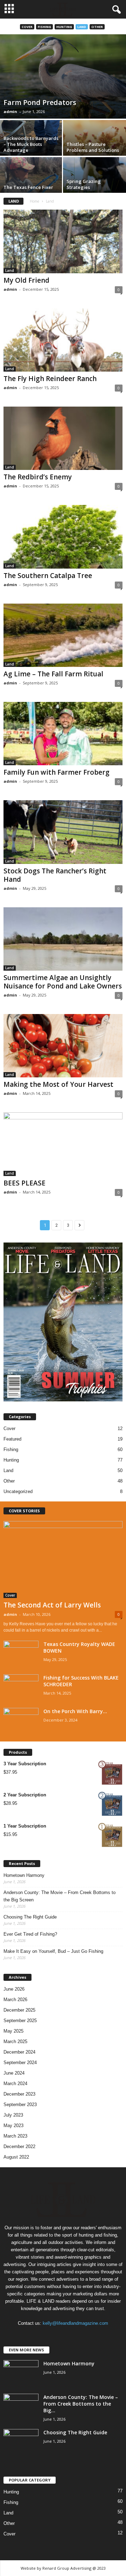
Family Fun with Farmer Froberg (57, 772)
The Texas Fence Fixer (28, 187)
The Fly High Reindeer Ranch (50, 379)
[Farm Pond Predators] (63, 76)
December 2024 (19, 2052)
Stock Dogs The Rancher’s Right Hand (55, 875)
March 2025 (15, 2042)
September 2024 (20, 2063)
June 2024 (14, 2073)
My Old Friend (26, 280)
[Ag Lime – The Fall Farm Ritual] (63, 635)
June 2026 (14, 1989)
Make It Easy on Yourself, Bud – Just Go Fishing (53, 1951)
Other (97, 27)
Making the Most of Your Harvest (58, 1084)
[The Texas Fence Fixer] (31, 181)
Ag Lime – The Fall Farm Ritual (53, 674)
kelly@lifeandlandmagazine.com (75, 2323)
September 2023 (20, 2105)
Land (82, 27)
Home (34, 201)
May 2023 (13, 2125)
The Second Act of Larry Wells (52, 1605)
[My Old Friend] (63, 241)
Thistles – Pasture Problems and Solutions (93, 147)
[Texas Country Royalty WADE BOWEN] (21, 1654)
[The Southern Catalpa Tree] (63, 537)
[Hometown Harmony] (21, 2373)
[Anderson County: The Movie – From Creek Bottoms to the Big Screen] (21, 2407)
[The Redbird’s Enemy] (63, 438)
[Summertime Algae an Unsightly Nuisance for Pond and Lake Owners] (63, 939)
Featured (12, 1439)
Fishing (44, 27)
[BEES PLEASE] (63, 1144)
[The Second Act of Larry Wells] (63, 1560)
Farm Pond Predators (40, 102)
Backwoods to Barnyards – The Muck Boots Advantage (31, 144)
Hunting (64, 27)
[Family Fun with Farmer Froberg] (63, 734)
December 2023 (19, 2094)
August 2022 (16, 2157)
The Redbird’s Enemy (38, 477)
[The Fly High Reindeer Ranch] (63, 340)
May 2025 (13, 2031)
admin (10, 111)
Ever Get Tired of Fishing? (30, 1934)
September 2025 (20, 2021)
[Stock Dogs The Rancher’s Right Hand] (63, 832)
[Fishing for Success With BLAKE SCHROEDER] (21, 1687)
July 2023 (13, 2115)
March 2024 (15, 2084)
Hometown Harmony (24, 1875)
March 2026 (15, 2000)
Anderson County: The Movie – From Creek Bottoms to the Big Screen (59, 1896)
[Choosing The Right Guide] (21, 2442)
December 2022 (19, 2146)
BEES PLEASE (24, 1183)
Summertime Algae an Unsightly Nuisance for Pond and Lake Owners (63, 982)
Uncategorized (18, 1491)
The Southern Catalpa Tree (48, 576)
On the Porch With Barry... (75, 1711)
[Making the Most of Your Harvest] (63, 1046)
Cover (27, 27)
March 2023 (15, 2136)
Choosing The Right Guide (30, 1917)
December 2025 (19, 2010)
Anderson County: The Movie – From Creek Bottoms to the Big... (81, 2404)
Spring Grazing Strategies (84, 184)
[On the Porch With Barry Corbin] (21, 1721)
